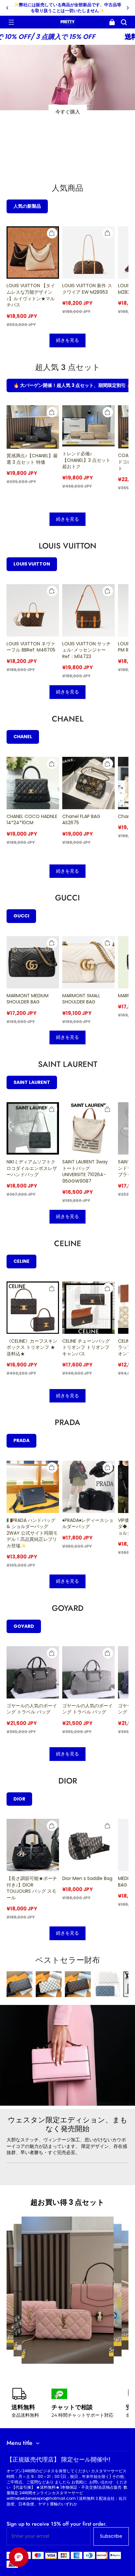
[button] (11, 22)
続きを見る (67, 340)
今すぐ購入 (68, 112)
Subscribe (111, 2536)
